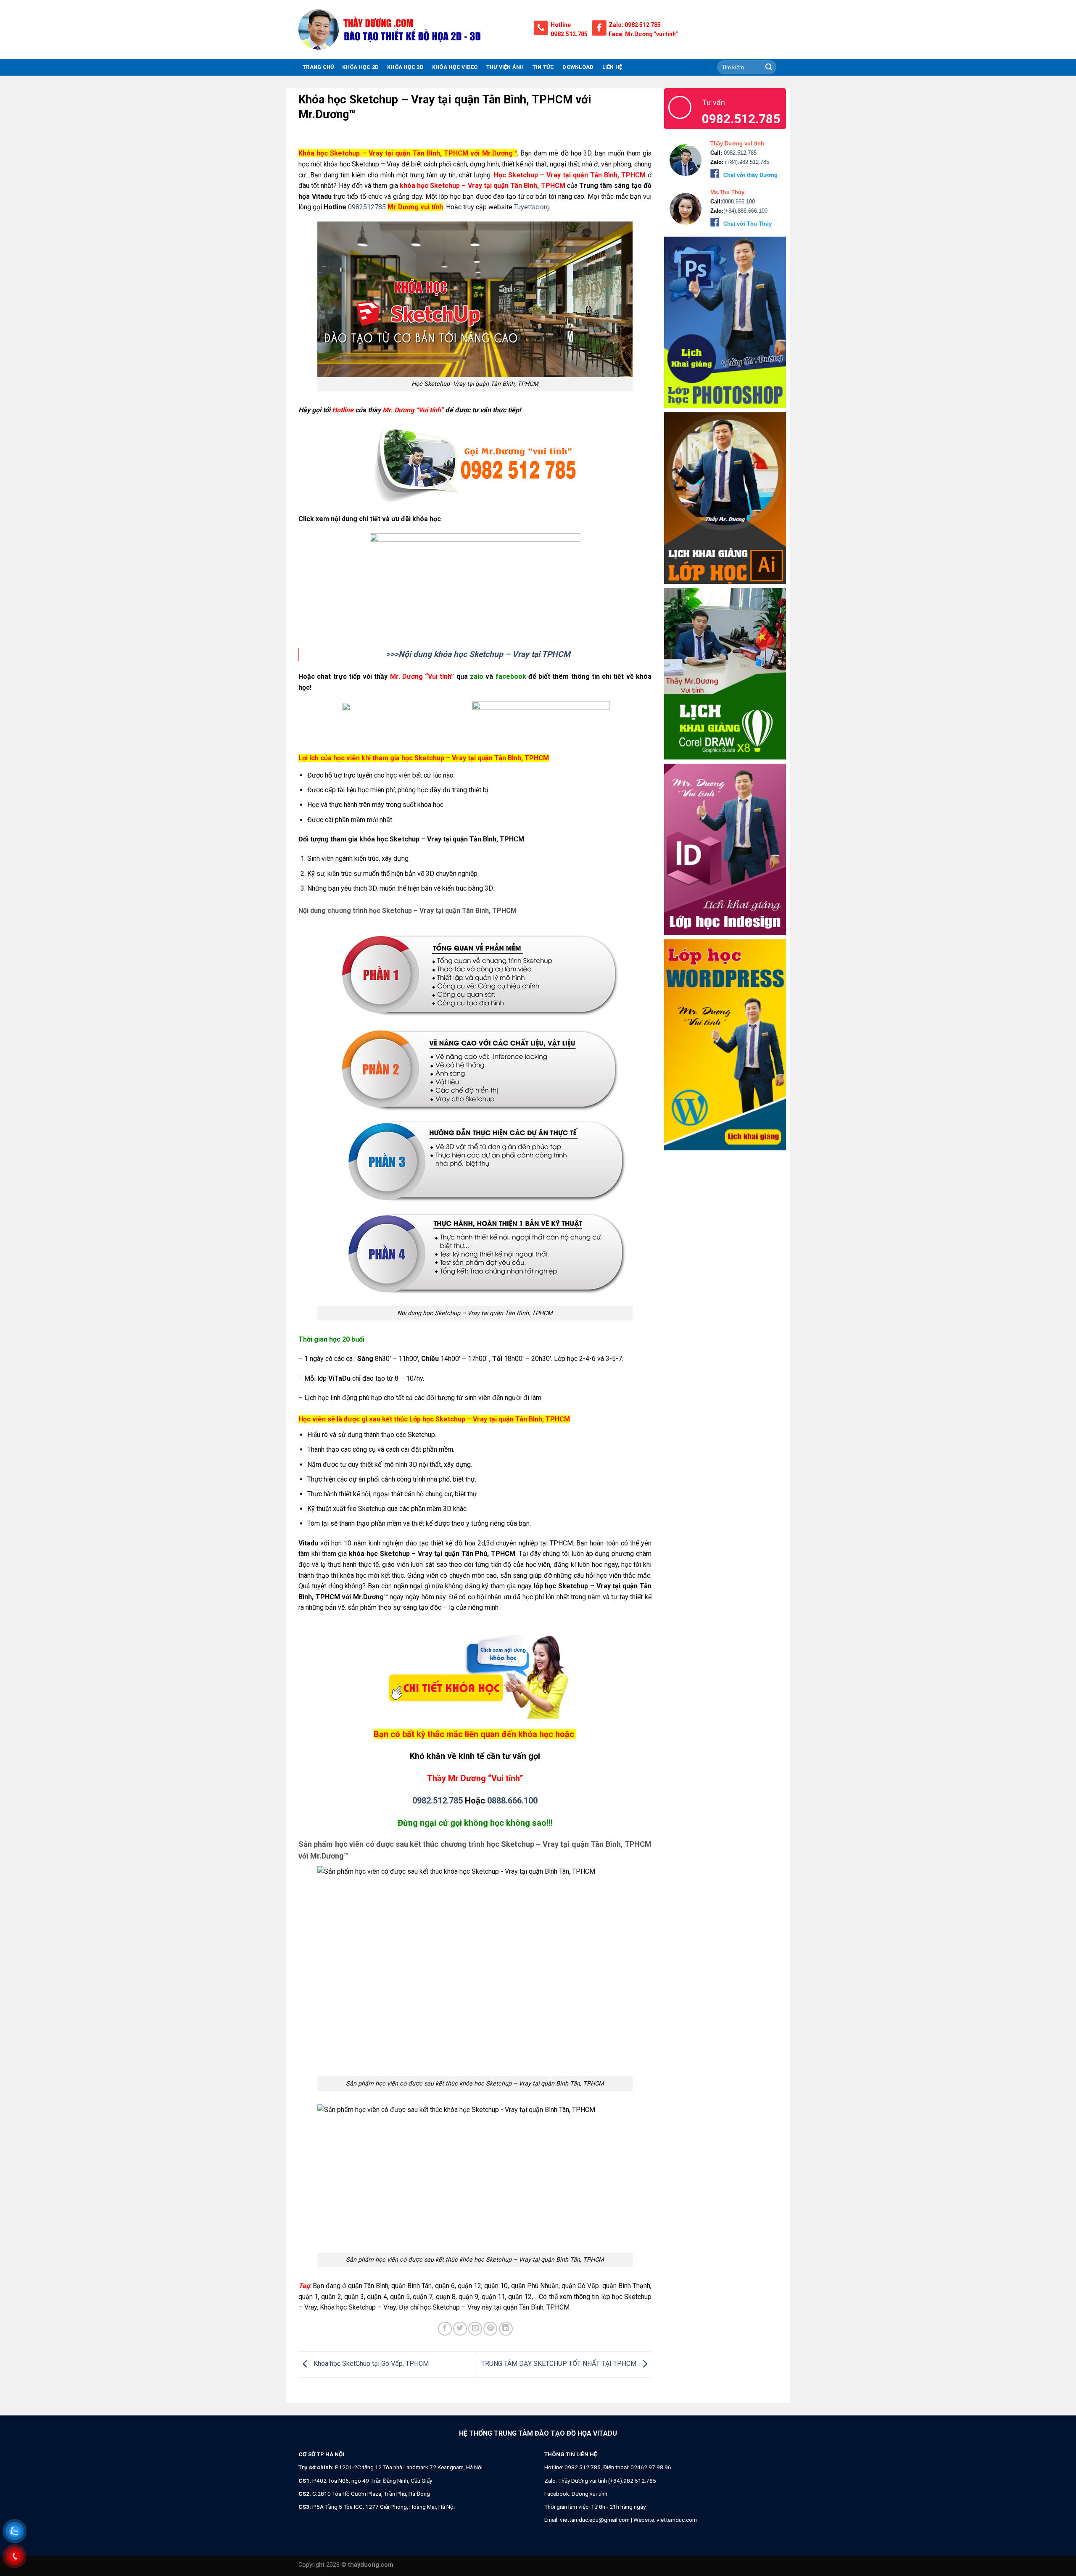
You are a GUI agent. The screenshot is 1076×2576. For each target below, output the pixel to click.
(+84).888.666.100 (745, 211)
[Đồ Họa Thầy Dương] (410, 29)
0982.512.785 (569, 34)
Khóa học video (455, 67)
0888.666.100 (512, 1801)
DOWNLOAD (578, 67)
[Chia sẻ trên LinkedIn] (506, 2329)
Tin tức (543, 67)
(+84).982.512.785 (746, 162)
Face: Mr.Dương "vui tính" (643, 34)
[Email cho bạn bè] (475, 2329)
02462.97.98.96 (651, 2467)
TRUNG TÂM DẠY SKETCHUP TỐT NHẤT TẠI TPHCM (560, 2364)
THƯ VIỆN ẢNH (505, 67)
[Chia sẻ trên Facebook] (445, 2329)
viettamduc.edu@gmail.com (595, 2520)
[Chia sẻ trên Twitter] (460, 2329)
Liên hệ (612, 67)
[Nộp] (769, 67)
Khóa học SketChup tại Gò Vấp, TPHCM (370, 2364)
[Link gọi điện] (475, 465)
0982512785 (366, 207)
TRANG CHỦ (318, 67)
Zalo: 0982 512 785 (635, 25)
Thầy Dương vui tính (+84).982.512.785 (607, 2481)
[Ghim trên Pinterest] (490, 2329)
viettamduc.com (677, 2520)
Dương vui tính (589, 2494)
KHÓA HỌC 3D (405, 67)
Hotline (561, 25)
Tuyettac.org (532, 207)
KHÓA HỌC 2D (360, 67)
